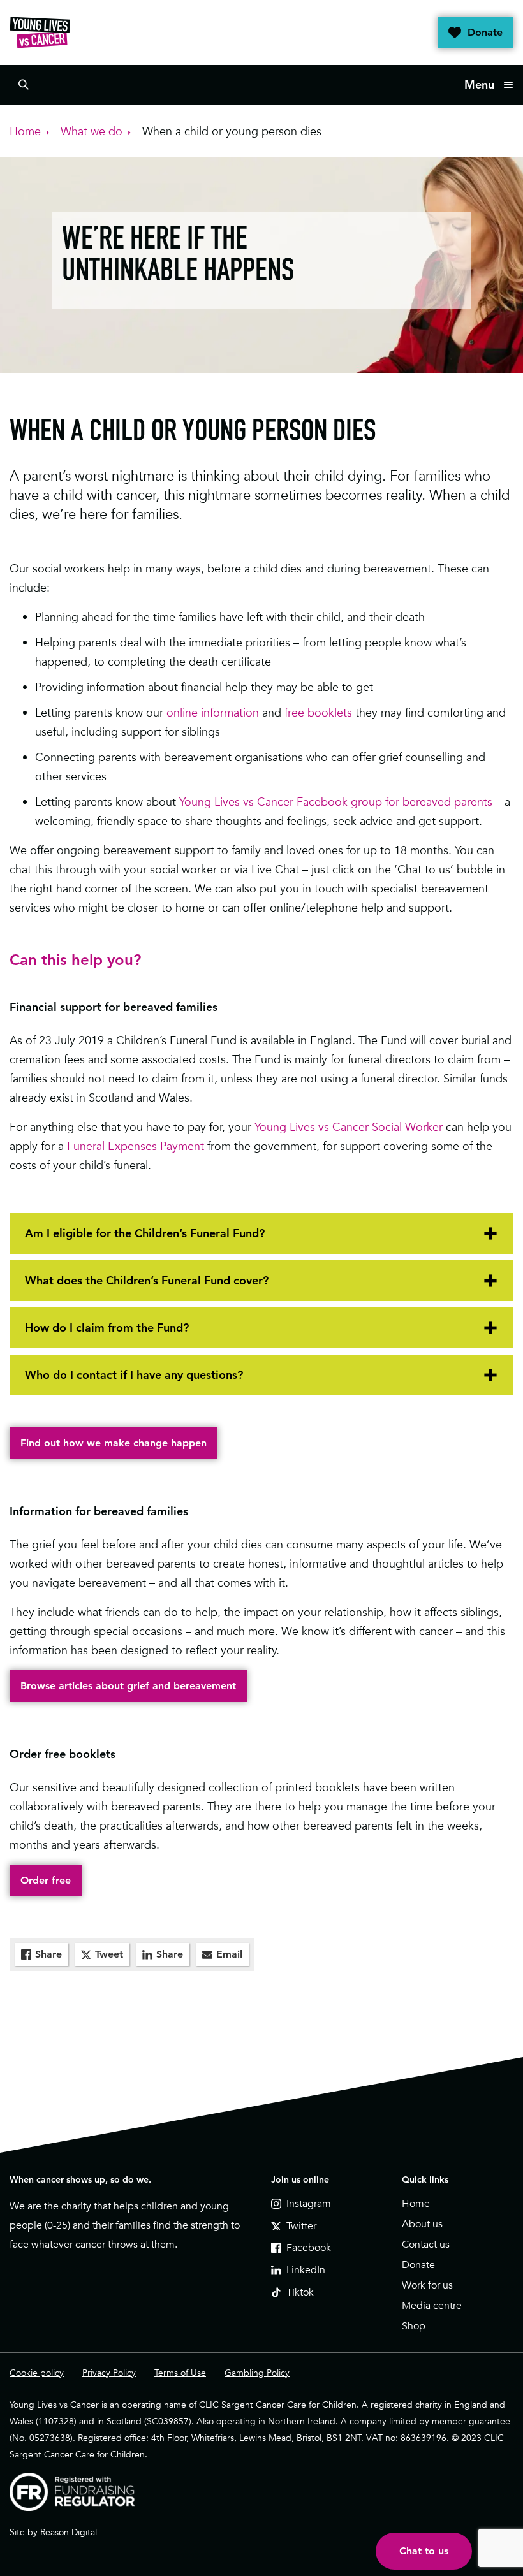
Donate (485, 32)
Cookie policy (37, 2373)
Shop (414, 2326)
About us (422, 2224)
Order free (46, 1880)
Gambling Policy (257, 2373)
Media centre (432, 2306)
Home (416, 2204)
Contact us (426, 2245)
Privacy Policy (109, 2373)
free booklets (318, 712)
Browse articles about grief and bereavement (128, 1686)
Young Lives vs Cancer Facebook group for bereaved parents (336, 802)
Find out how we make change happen (114, 1443)
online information (213, 712)
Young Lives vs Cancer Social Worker (349, 1127)
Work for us (427, 2285)
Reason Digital (69, 2532)
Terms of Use (180, 2373)
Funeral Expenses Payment (136, 1146)
